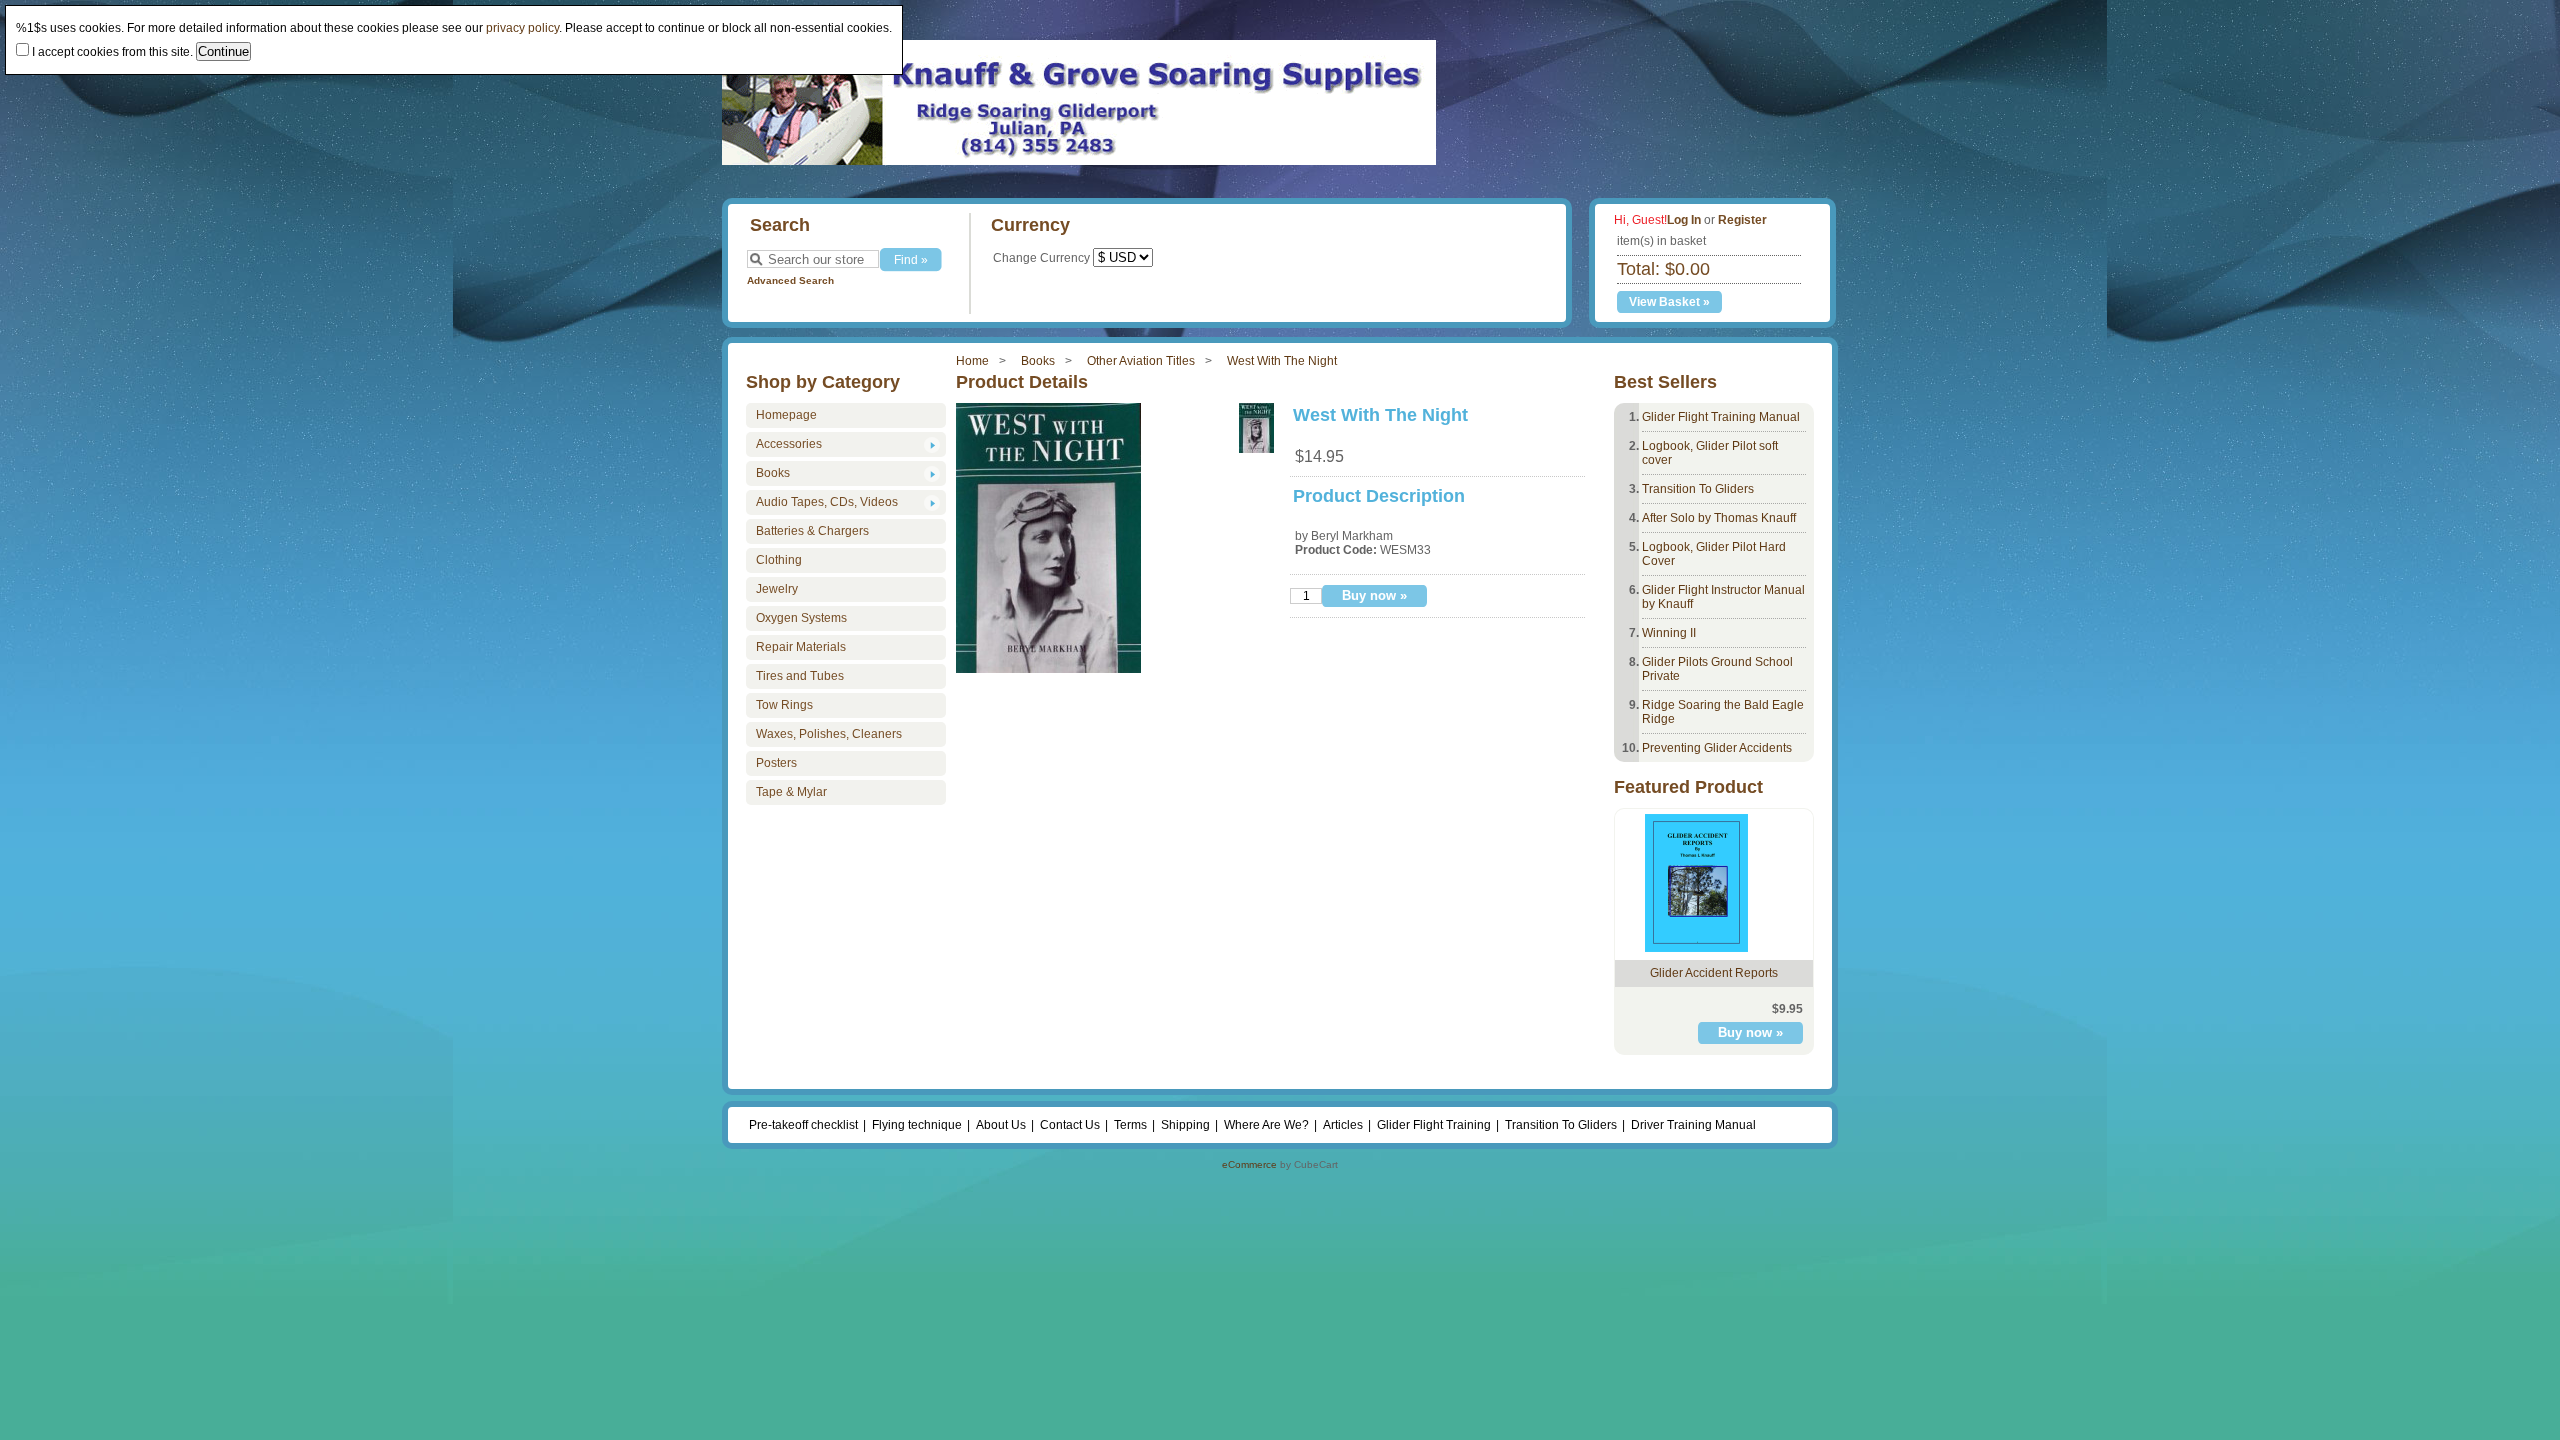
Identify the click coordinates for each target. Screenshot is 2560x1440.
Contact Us (1070, 1125)
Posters (776, 763)
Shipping (1185, 1125)
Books (1038, 361)
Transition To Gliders (1698, 489)
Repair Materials (801, 647)
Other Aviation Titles (1141, 361)
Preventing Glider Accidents (1717, 748)
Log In (1684, 220)
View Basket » (1669, 302)
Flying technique (917, 1125)
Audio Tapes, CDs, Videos (827, 502)
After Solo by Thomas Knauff (1719, 518)
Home (972, 361)
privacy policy (522, 28)
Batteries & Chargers (812, 531)
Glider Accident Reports (1714, 973)
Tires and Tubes (800, 676)
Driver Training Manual (1693, 1125)
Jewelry (777, 589)
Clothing (779, 560)
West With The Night (1282, 361)
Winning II (1669, 633)
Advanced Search (790, 280)
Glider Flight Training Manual (1721, 417)
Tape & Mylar (791, 792)
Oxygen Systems (801, 618)
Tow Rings (784, 705)
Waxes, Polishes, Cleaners (829, 734)
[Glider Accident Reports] (1696, 948)
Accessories (789, 444)
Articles (1343, 1125)
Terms (1130, 1125)
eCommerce (1249, 1164)
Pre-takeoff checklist (803, 1125)
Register (1742, 220)
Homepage (786, 415)
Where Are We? (1266, 1125)
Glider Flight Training (1434, 1125)
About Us (1001, 1125)
